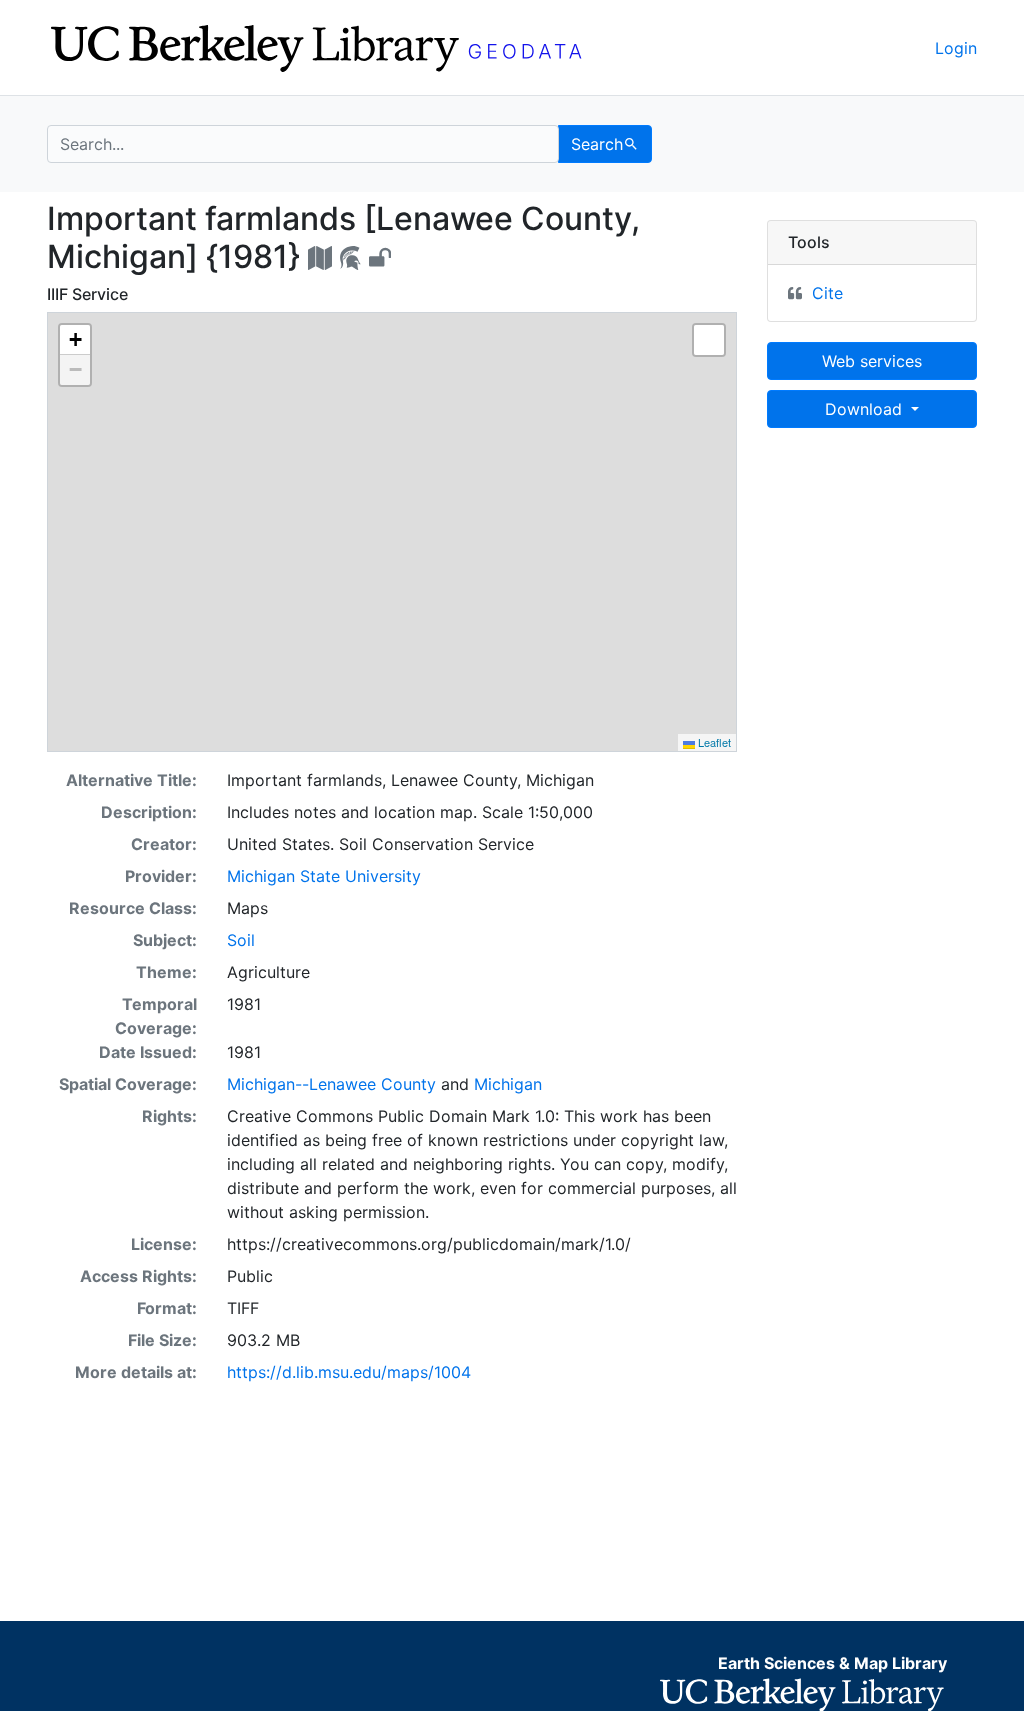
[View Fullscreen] (709, 340)
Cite (827, 293)
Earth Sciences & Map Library (832, 1663)
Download (866, 409)
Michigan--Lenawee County (331, 1084)
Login (956, 48)
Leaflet (713, 742)
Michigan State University (324, 876)
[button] (75, 340)
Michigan (508, 1084)
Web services (872, 361)
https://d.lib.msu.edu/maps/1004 (349, 1372)
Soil (241, 940)
